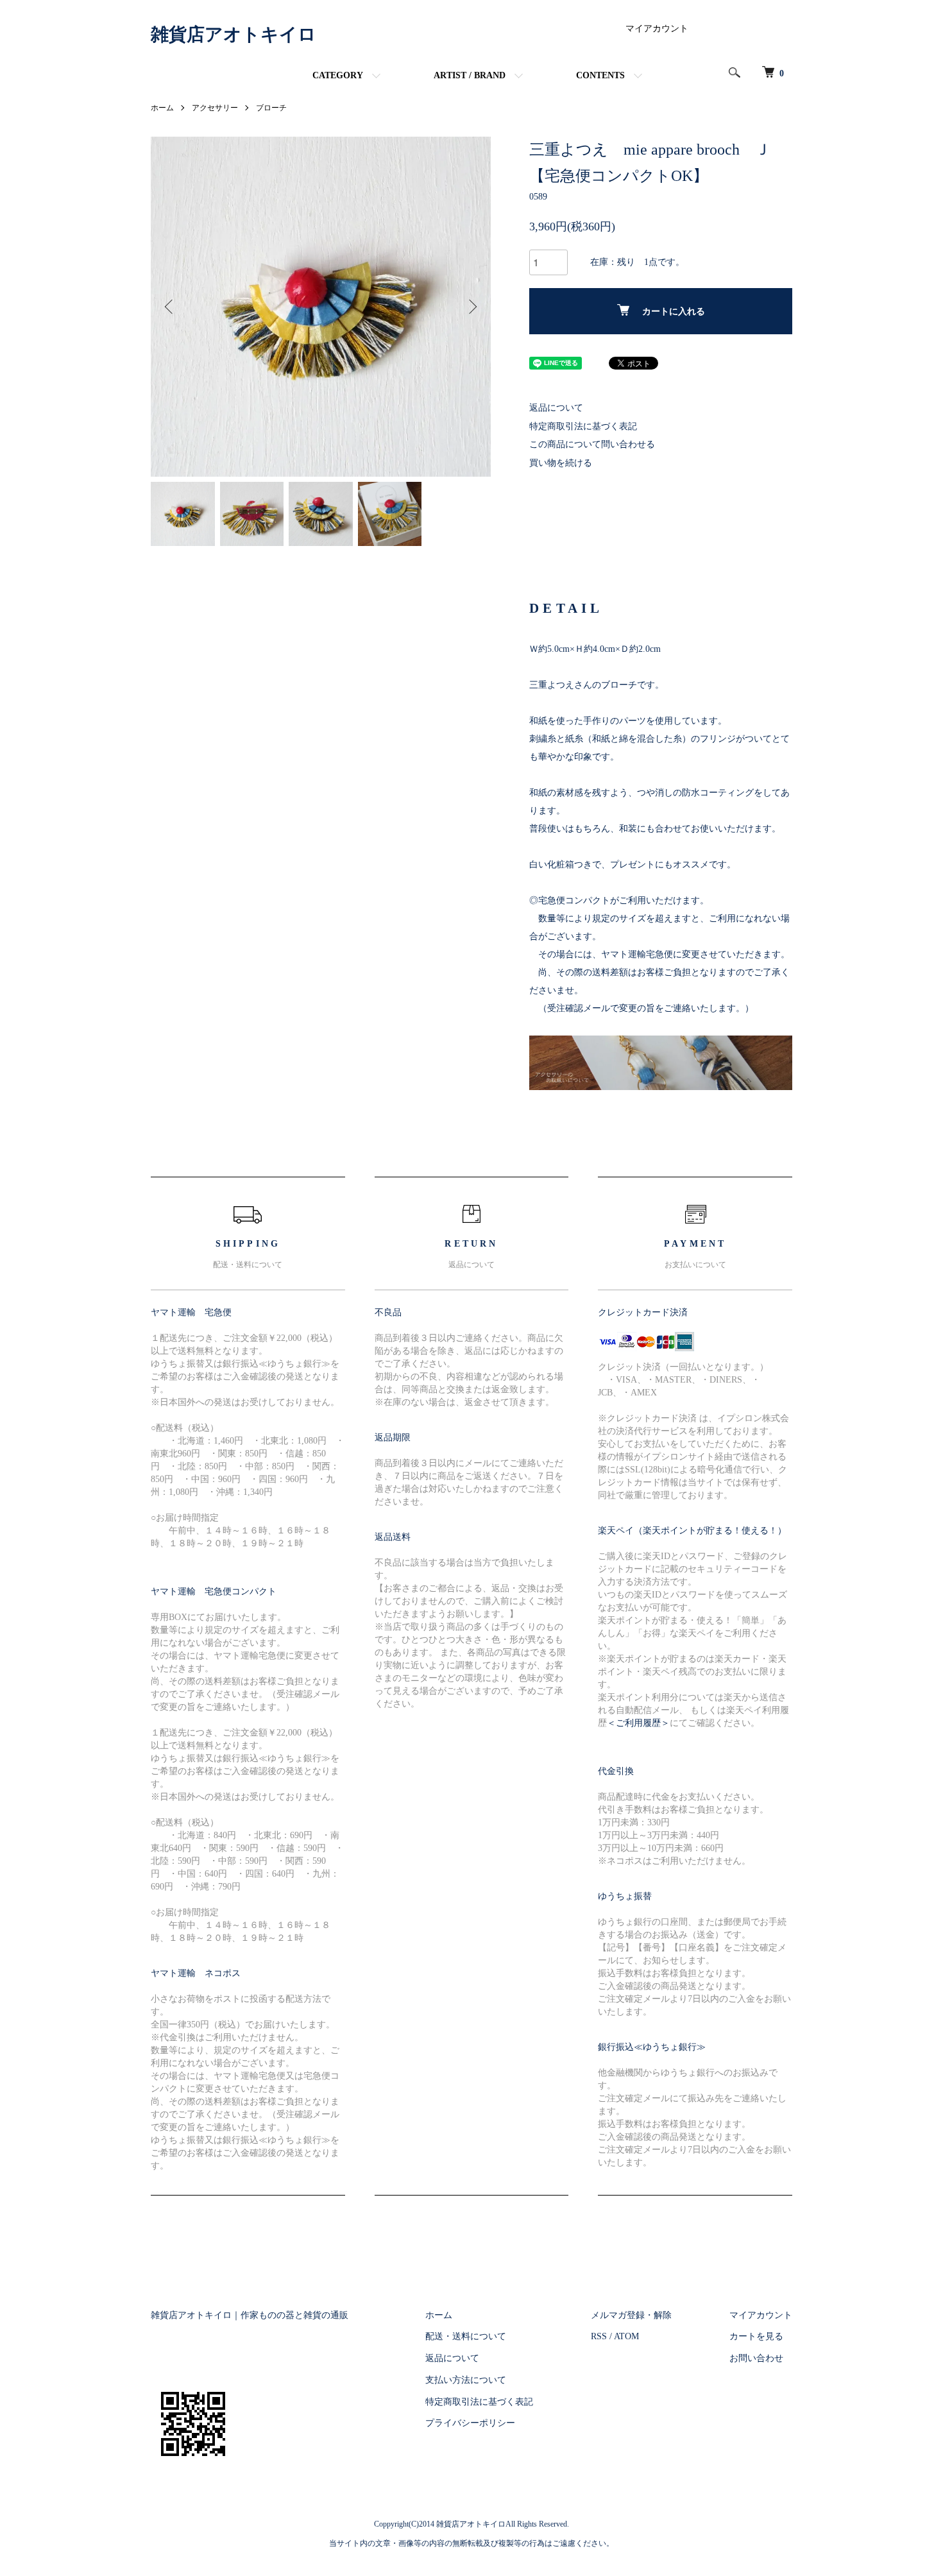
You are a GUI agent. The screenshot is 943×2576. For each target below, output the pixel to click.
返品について (556, 408)
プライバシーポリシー (470, 2423)
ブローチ (271, 108)
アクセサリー (215, 108)
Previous (170, 307)
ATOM (626, 2336)
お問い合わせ (756, 2358)
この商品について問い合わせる (592, 444)
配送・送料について (466, 2336)
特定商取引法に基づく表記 (583, 426)
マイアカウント (657, 29)
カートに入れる (674, 311)
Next (471, 307)
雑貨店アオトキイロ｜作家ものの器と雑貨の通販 (250, 2315)
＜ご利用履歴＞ (638, 1723)
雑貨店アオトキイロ (234, 34)
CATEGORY (338, 75)
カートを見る (756, 2336)
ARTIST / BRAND (470, 75)
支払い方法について (466, 2380)
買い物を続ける (561, 463)
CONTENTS (600, 75)
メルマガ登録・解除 (631, 2315)
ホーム (162, 108)
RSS (599, 2336)
